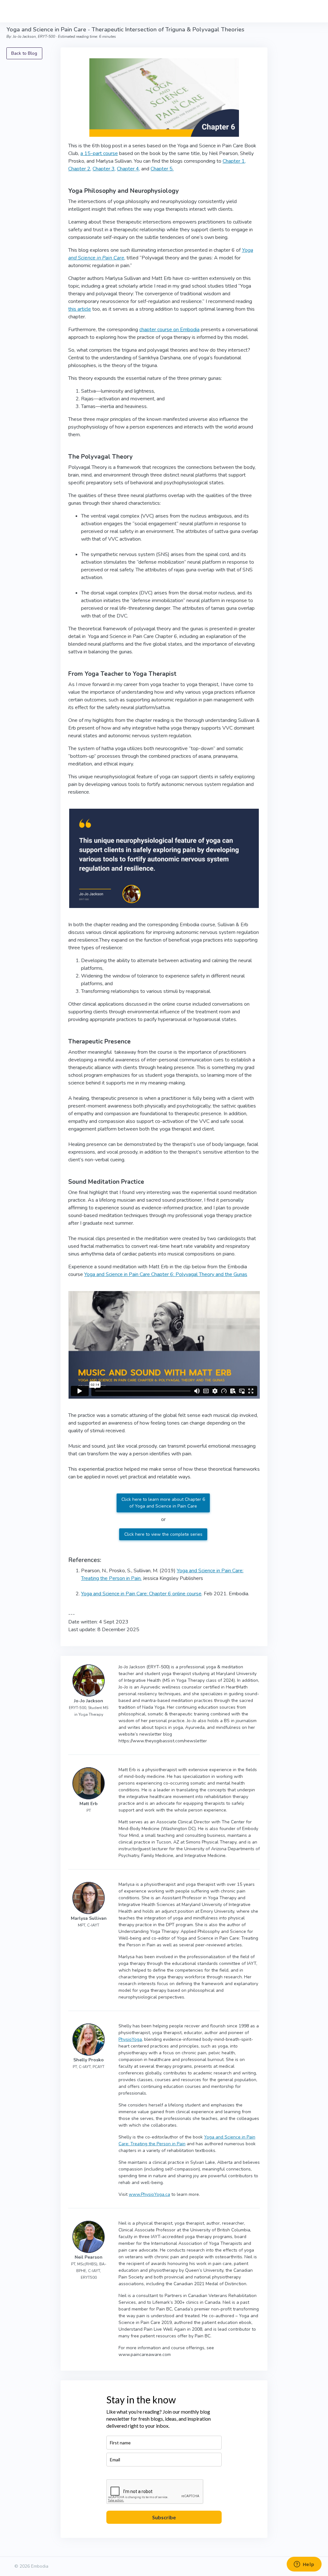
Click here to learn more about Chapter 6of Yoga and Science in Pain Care (163, 1503)
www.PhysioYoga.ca (149, 2194)
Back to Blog (24, 53)
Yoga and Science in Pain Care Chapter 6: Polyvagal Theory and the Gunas (166, 1274)
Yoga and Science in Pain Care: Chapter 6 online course (141, 1594)
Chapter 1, (234, 161)
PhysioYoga (130, 2039)
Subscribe (164, 2517)
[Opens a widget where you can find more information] (304, 2565)
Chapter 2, (80, 169)
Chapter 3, (104, 169)
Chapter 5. (162, 169)
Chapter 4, (128, 169)
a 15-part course (99, 153)
